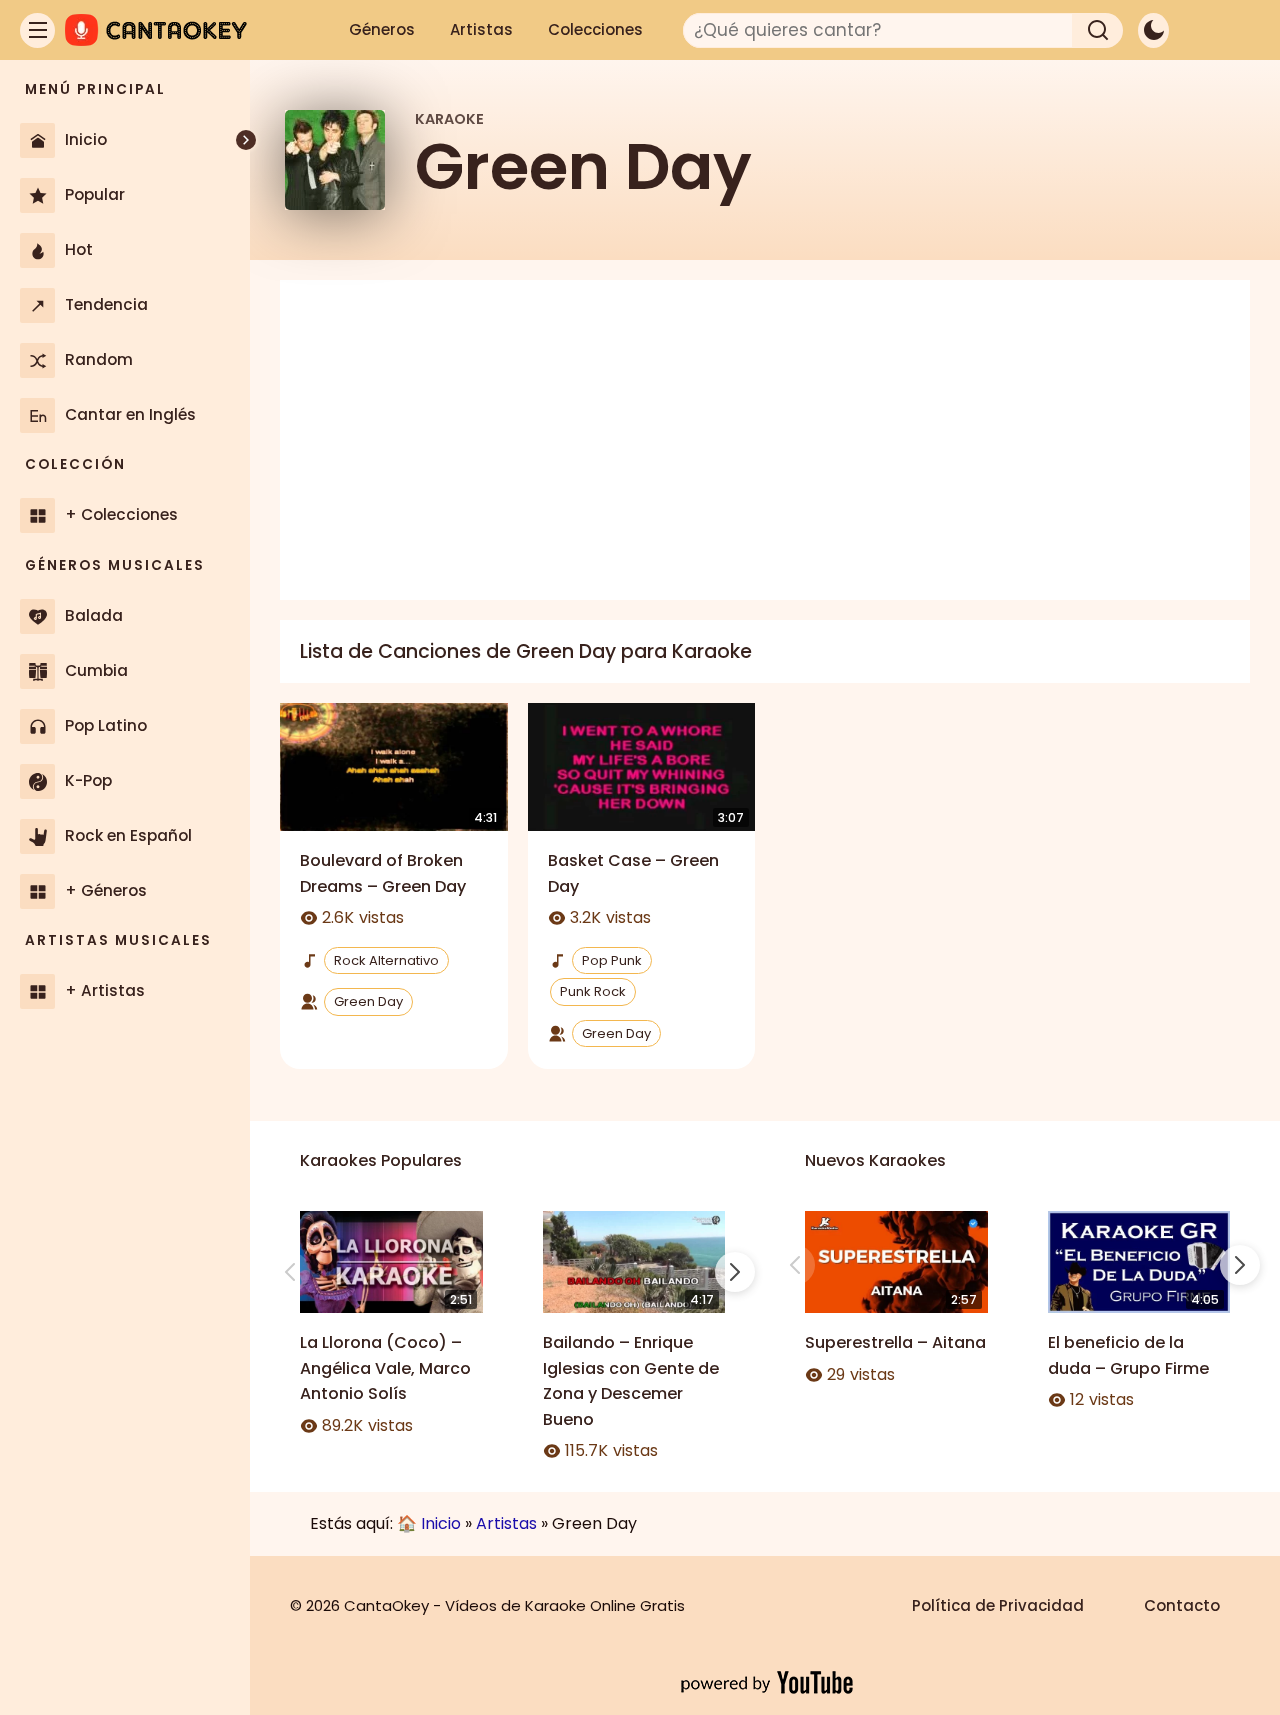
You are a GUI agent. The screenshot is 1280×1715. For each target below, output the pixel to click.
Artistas (481, 29)
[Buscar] (1098, 30)
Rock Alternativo (386, 960)
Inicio (441, 1523)
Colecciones (595, 29)
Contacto (1182, 1605)
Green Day (368, 1001)
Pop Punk (612, 960)
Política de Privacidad (998, 1605)
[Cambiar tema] (1153, 30)
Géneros (382, 29)
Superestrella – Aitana (895, 1342)
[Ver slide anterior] (290, 1272)
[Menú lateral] (37, 30)
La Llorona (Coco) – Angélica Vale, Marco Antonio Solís (385, 1368)
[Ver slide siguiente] (735, 1272)
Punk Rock (593, 991)
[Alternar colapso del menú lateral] (246, 140)
